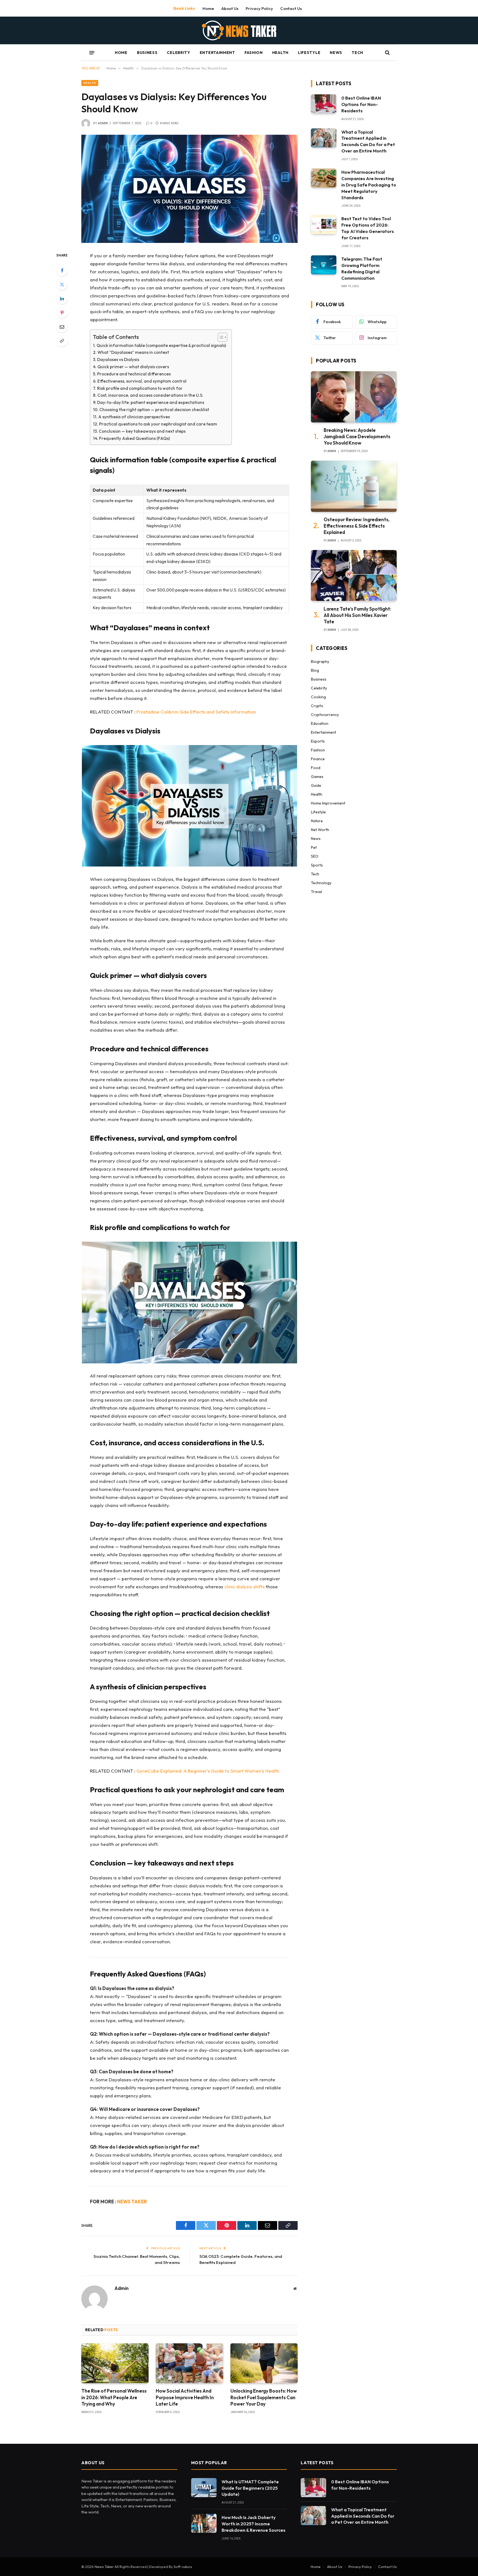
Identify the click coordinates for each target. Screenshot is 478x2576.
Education (320, 723)
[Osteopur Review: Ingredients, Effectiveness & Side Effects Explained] (354, 486)
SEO (315, 856)
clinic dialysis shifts (245, 1587)
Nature (317, 821)
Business (147, 53)
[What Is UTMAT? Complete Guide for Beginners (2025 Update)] (204, 2488)
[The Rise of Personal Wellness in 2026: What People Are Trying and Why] (115, 2363)
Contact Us (291, 8)
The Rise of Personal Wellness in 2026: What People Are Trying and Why (114, 2397)
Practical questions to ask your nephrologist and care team (158, 424)
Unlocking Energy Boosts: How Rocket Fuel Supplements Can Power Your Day (264, 2397)
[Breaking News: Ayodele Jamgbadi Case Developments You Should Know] (354, 397)
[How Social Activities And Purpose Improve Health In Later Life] (189, 2363)
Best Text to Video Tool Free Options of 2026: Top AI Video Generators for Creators (368, 228)
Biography (320, 661)
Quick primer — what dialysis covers (133, 367)
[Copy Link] (62, 341)
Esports (318, 741)
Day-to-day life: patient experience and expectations (151, 402)
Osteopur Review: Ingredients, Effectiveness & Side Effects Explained (357, 526)
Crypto (317, 706)
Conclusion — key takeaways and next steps (142, 431)
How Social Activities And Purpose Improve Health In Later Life (185, 2397)
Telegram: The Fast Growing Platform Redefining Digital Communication (362, 269)
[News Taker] (239, 30)
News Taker (105, 2567)
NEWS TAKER (132, 2202)
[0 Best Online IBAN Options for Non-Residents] (324, 104)
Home (208, 8)
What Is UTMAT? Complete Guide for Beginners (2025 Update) (250, 2488)
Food (316, 768)
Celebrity (178, 53)
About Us (230, 8)
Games (317, 777)
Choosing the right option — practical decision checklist (154, 410)
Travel (316, 892)
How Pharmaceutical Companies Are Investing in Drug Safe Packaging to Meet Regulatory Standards (369, 185)
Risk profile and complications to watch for (140, 388)
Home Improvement (328, 803)
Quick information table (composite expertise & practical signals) (161, 345)
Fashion (254, 53)
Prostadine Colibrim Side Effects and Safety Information (196, 712)
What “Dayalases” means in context (133, 352)
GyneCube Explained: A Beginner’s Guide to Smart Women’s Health (208, 1771)
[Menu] (92, 53)
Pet (314, 847)
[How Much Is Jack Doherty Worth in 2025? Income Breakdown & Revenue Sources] (204, 2523)
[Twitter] (62, 284)
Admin (103, 123)
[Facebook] (62, 270)
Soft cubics (183, 2567)
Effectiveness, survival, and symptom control (142, 381)
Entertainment (217, 53)
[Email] (62, 327)
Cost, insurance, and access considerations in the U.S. (150, 395)
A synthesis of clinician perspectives (134, 417)
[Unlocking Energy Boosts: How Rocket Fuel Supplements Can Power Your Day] (264, 2363)
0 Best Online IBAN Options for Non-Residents (361, 104)
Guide (316, 785)
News (336, 53)
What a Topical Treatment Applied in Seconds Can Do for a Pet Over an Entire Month (368, 142)
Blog (315, 670)
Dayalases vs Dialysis (118, 360)
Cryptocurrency (325, 715)
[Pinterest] (62, 313)
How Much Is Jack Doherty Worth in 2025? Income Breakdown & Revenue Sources (254, 2524)
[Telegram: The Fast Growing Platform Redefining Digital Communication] (324, 265)
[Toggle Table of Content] (220, 337)
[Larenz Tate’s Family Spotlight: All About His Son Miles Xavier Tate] (354, 576)
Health (280, 53)
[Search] (387, 53)
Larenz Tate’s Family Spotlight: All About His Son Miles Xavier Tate (357, 615)
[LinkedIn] (62, 299)
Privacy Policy (259, 8)
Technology (321, 883)
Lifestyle (309, 53)
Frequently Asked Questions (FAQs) (134, 438)
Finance (318, 759)
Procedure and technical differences (134, 374)
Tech (357, 53)
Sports (317, 865)
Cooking (318, 697)
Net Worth (320, 830)
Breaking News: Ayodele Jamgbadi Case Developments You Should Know (357, 436)
